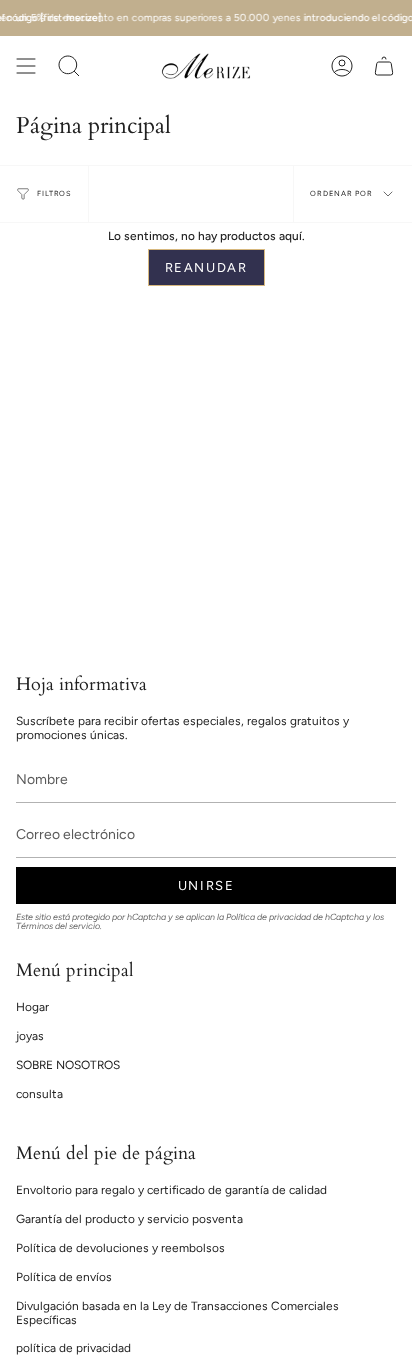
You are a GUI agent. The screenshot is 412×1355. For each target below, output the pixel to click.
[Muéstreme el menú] (26, 66)
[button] (69, 66)
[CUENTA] (342, 66)
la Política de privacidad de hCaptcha (291, 917)
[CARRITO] (384, 66)
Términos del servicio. (59, 926)
